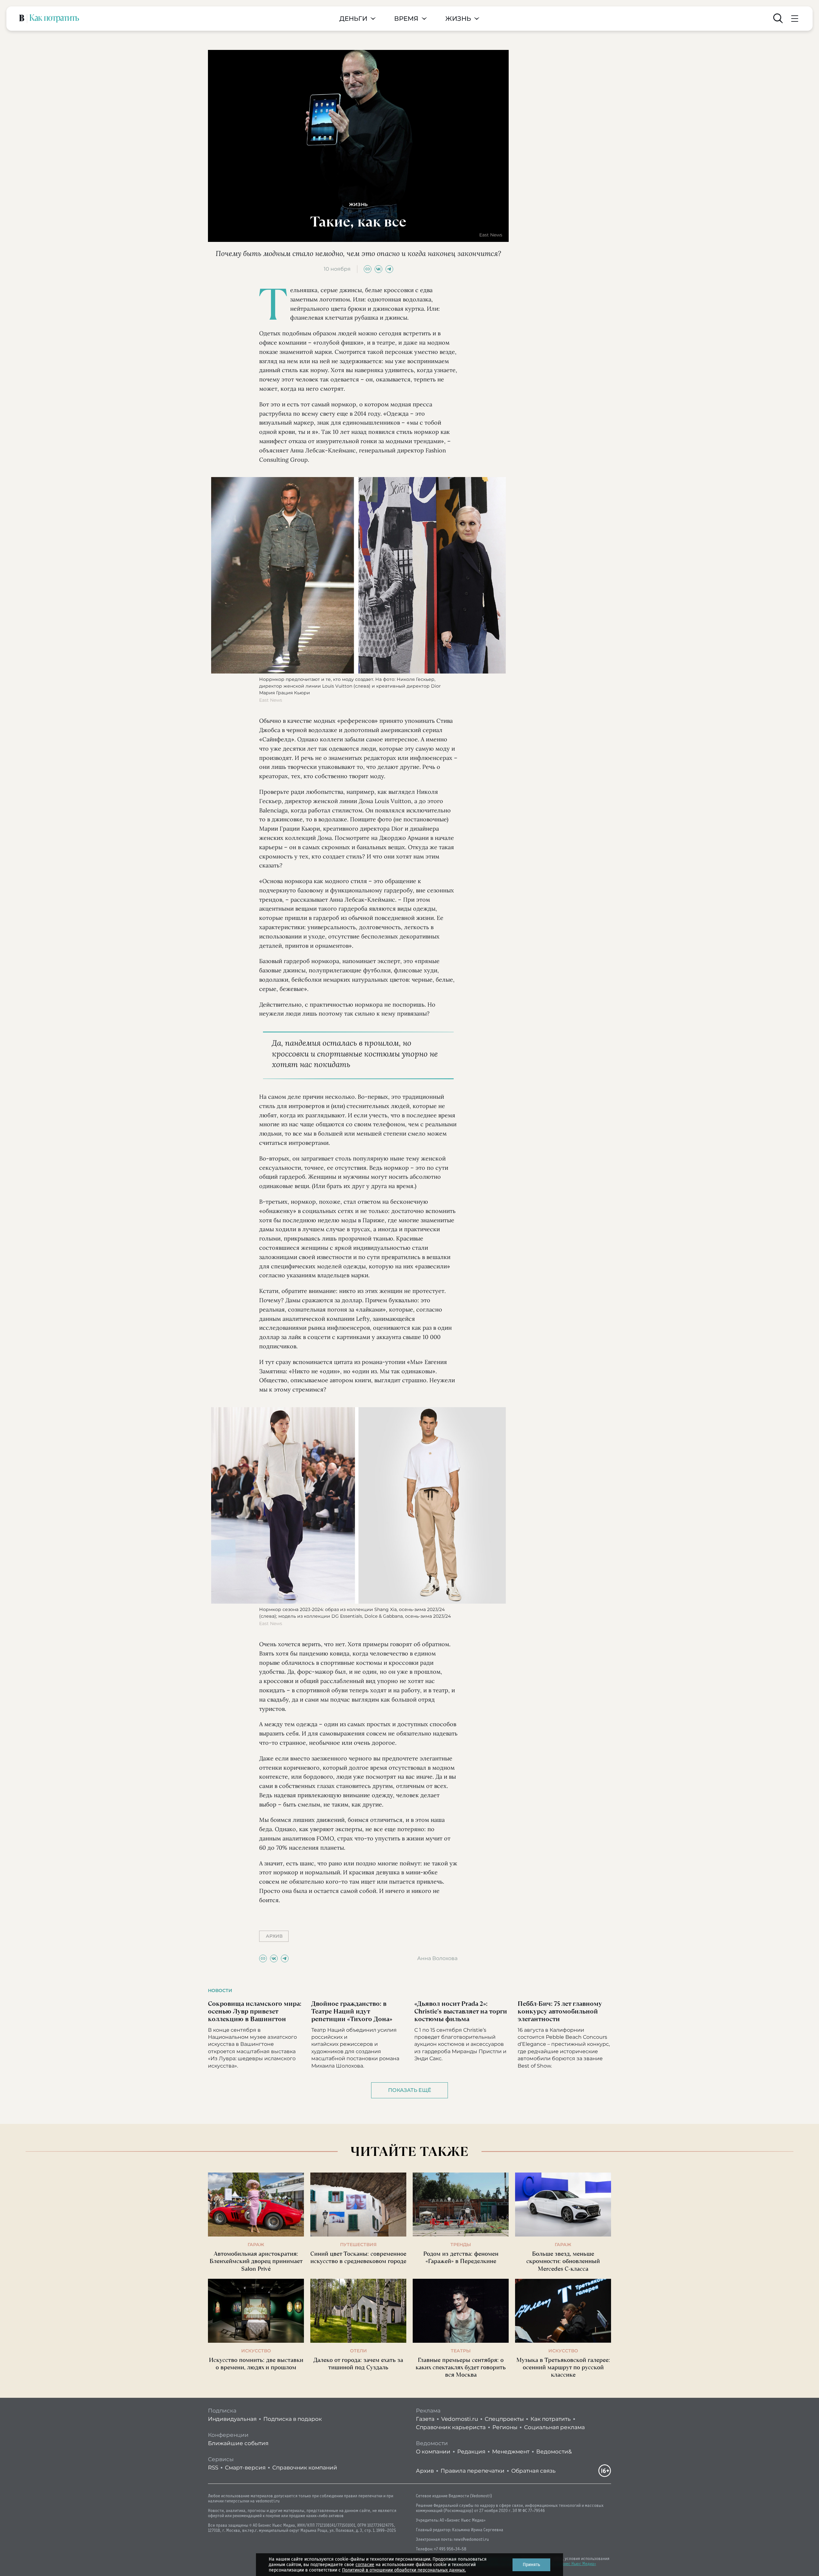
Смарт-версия (245, 2468)
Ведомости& (554, 2452)
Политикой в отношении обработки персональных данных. (404, 2570)
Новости (220, 1990)
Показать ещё (410, 2090)
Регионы (505, 2427)
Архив (425, 2471)
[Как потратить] (54, 19)
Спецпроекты (504, 2419)
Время (406, 19)
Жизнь (458, 19)
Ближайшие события (238, 2443)
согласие (365, 2565)
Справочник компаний (305, 2468)
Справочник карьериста (451, 2427)
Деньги (353, 19)
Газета (425, 2419)
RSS (213, 2468)
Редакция (471, 2452)
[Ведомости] (22, 19)
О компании (433, 2452)
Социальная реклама (554, 2427)
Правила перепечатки (473, 2471)
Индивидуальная (232, 2419)
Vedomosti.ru (460, 2419)
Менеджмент (511, 2452)
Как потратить (551, 2419)
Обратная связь (533, 2471)
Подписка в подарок (293, 2419)
